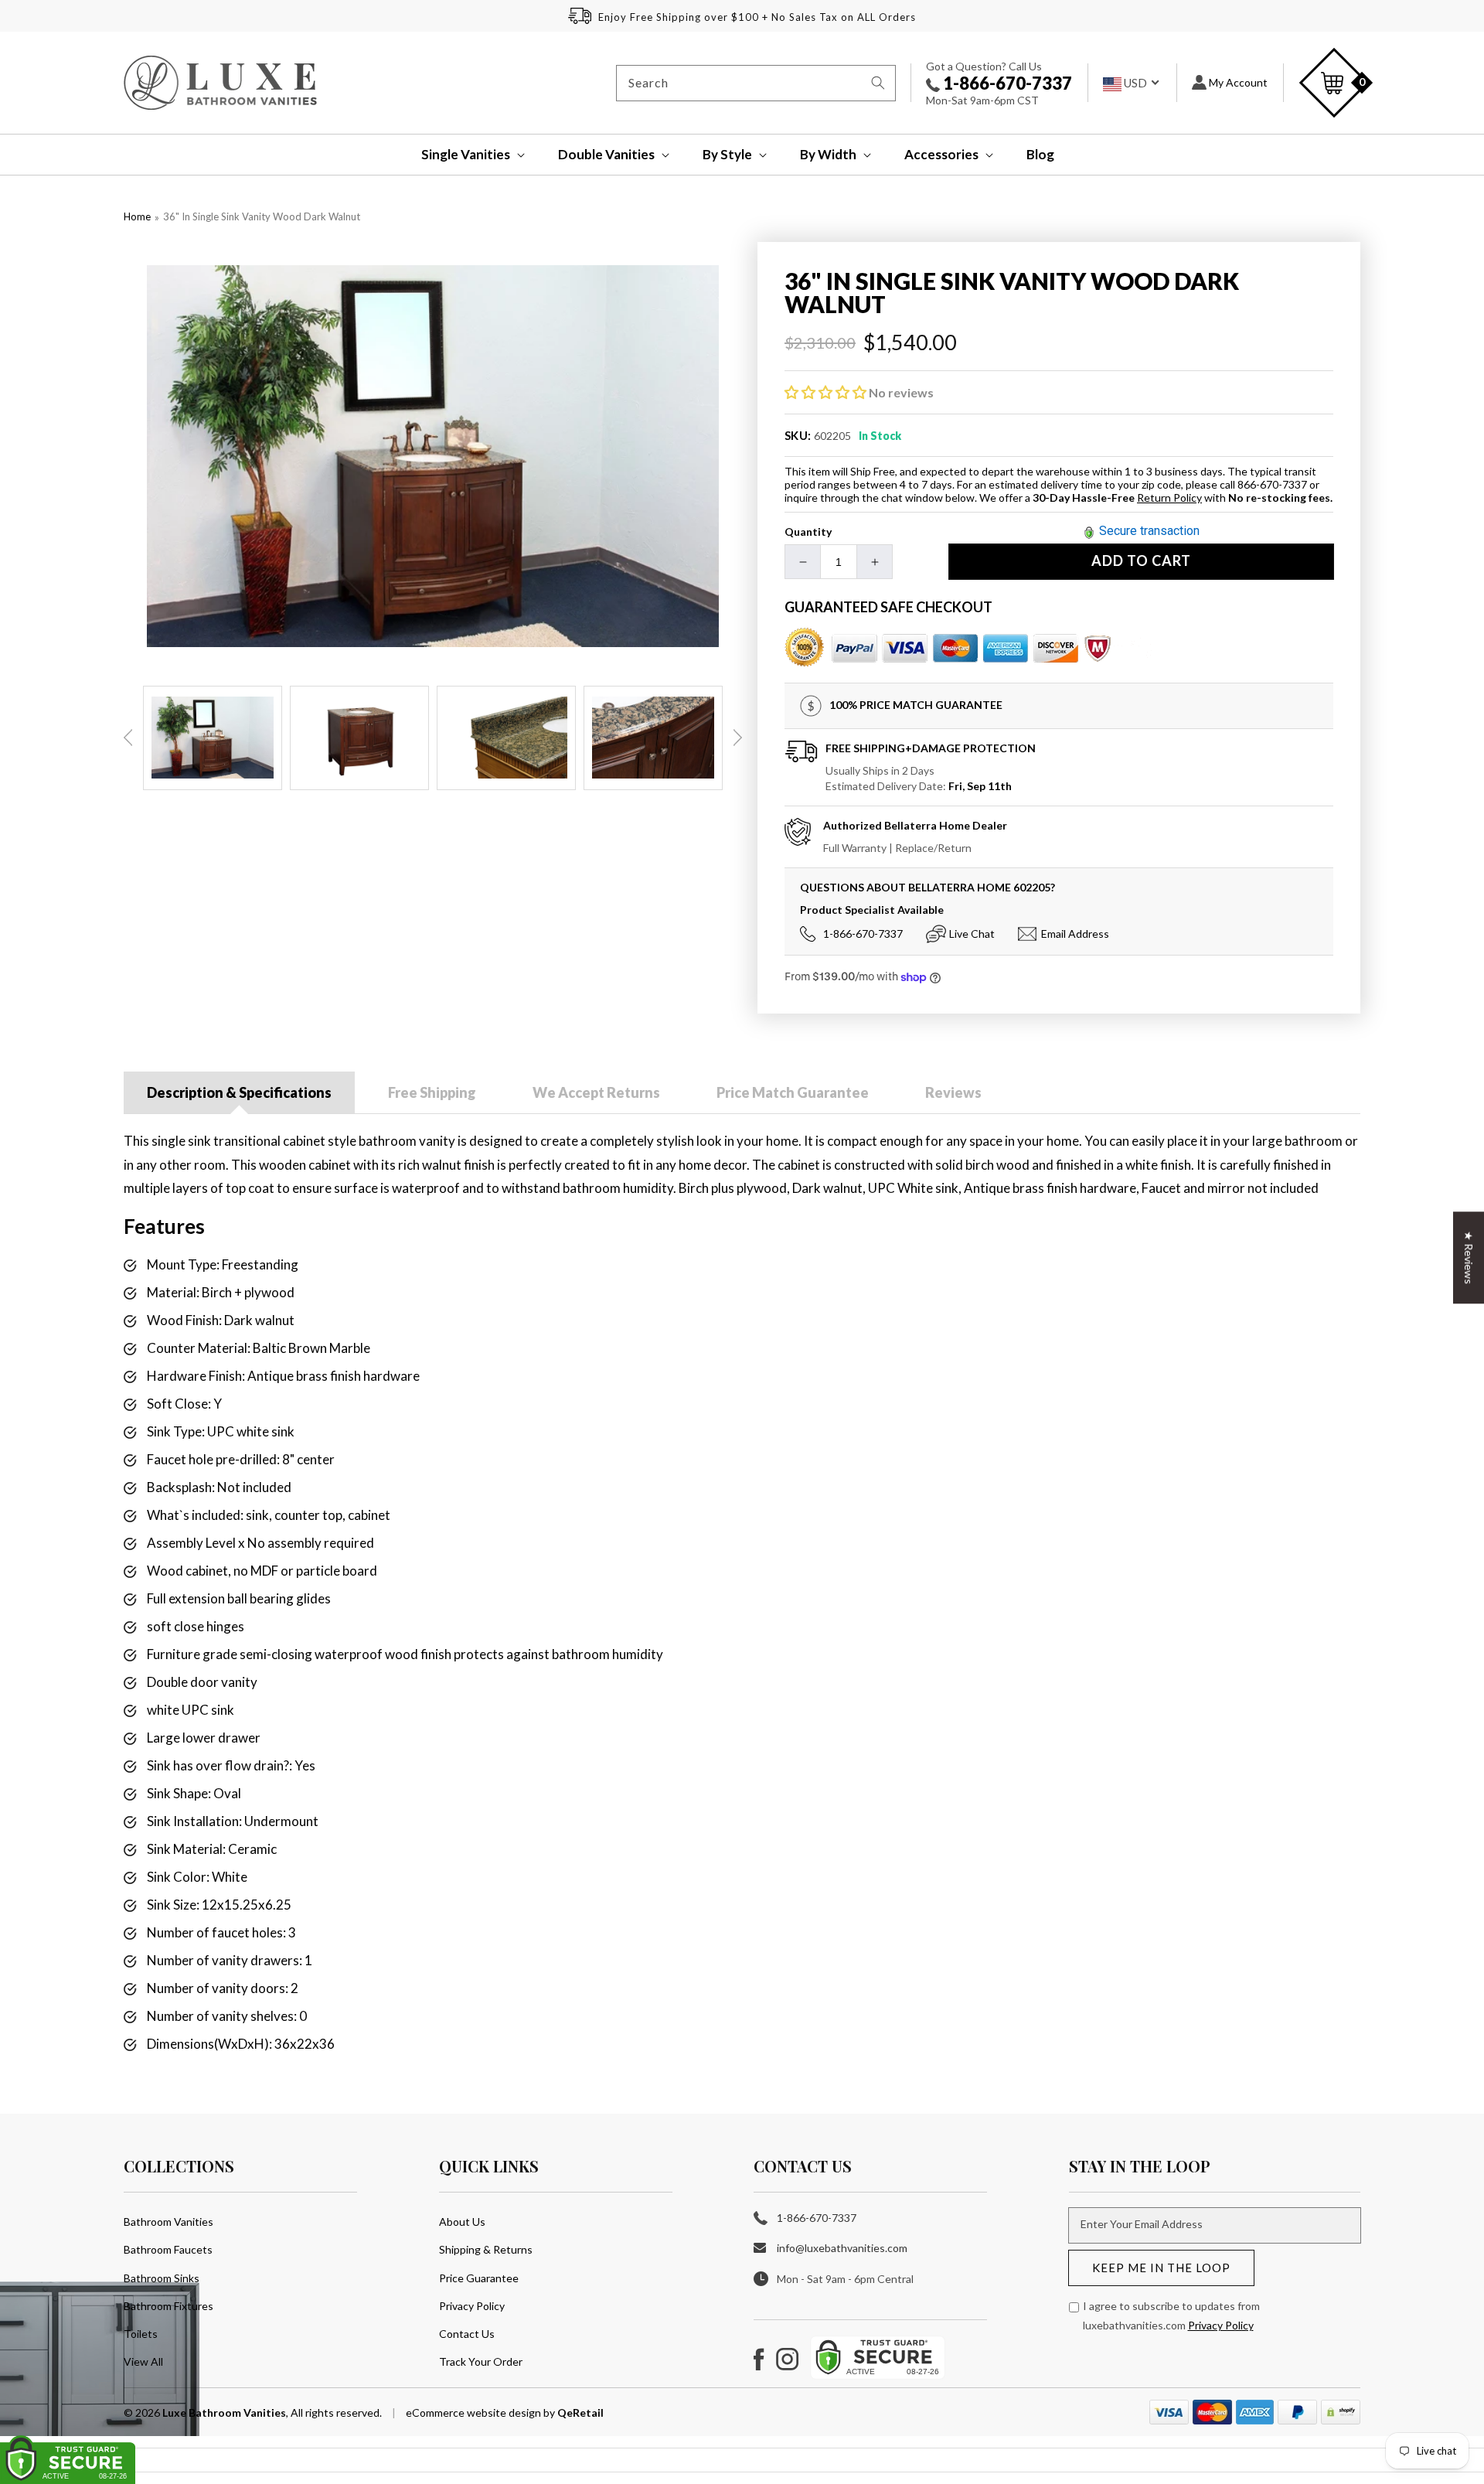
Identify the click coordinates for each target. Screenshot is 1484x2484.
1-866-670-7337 (1006, 83)
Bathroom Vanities (168, 2222)
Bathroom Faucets (168, 2249)
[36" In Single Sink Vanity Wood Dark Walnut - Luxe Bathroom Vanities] (433, 456)
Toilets (141, 2334)
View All (143, 2361)
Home (137, 216)
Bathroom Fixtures (168, 2306)
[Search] (878, 83)
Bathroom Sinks (162, 2278)
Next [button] (737, 738)
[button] (463, 155)
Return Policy (1169, 497)
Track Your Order (481, 2361)
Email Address (1075, 934)
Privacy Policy (472, 2306)
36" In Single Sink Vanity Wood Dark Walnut (262, 216)
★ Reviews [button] (1469, 1257)
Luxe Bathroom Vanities (224, 2412)
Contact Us (467, 2334)
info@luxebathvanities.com (842, 2248)
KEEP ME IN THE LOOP (1161, 2268)
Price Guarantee (479, 2278)
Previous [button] (128, 738)
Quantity (808, 532)
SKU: (798, 435)
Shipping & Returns (486, 2249)
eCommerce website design (475, 2412)
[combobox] (756, 83)
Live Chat (972, 934)
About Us (462, 2222)
